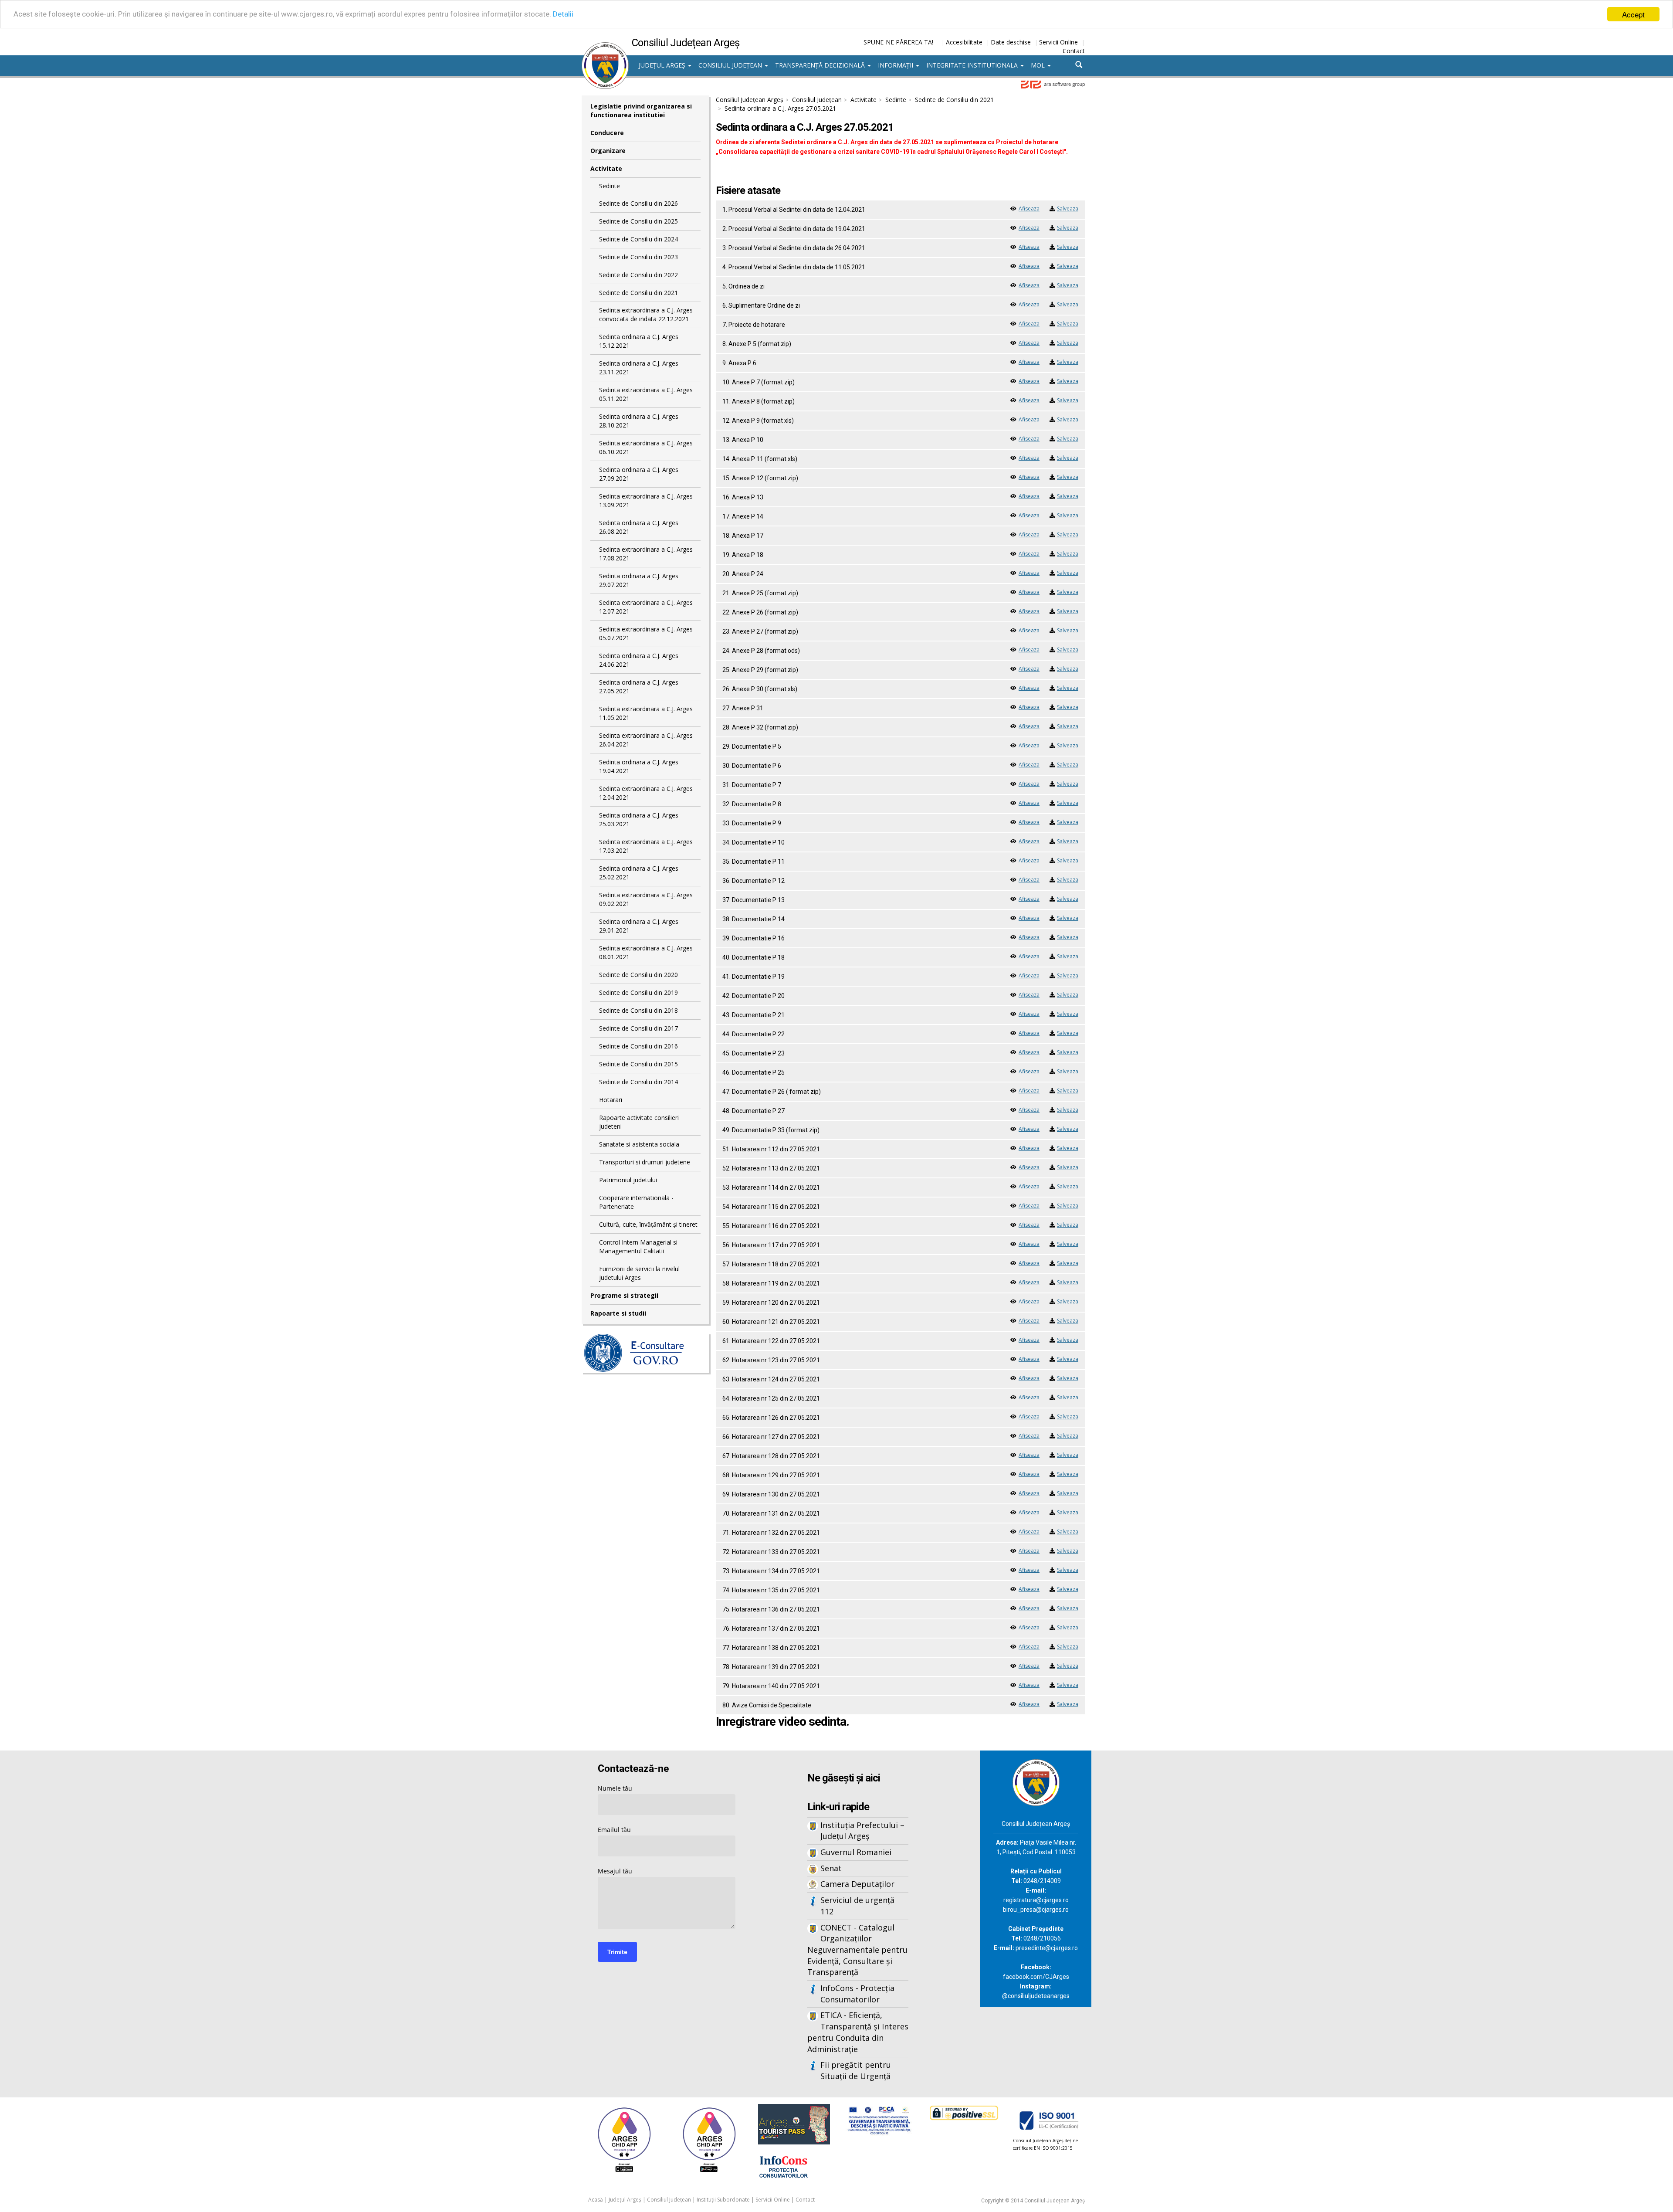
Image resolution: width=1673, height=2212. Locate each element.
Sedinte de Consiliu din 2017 (638, 1028)
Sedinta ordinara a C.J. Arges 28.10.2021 (639, 421)
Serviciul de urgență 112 (857, 1906)
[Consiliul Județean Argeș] (605, 47)
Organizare (608, 151)
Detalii (563, 14)
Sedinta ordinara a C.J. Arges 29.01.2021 (639, 926)
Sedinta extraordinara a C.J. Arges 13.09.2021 (646, 500)
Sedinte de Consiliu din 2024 (638, 239)
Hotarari (611, 1100)
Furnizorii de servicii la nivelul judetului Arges (639, 1273)
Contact (1074, 51)
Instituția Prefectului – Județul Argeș (862, 1831)
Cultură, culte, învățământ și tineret (648, 1224)
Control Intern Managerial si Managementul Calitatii (638, 1247)
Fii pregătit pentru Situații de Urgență (856, 2070)
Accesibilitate (964, 42)
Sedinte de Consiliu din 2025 (638, 221)
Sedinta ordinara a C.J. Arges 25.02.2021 (639, 873)
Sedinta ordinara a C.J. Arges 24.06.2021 (639, 660)
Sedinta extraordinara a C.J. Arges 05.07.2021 (646, 633)
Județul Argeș (663, 65)
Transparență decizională (821, 65)
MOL (1039, 65)
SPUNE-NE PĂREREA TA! (898, 42)
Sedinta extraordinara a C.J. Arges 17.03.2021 (646, 846)
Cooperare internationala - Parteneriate (636, 1202)
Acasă (596, 2200)
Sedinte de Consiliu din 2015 (638, 1064)
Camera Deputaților (857, 1884)
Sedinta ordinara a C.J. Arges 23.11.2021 (639, 368)
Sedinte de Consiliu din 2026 (638, 203)
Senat (831, 1868)
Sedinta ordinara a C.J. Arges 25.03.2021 (639, 819)
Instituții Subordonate (723, 2200)
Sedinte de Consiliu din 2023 (638, 257)
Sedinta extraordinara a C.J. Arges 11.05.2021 (646, 713)
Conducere (607, 133)
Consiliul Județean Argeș (750, 100)
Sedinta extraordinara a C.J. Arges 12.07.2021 (646, 607)
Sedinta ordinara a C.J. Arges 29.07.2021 (639, 580)
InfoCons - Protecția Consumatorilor (857, 1994)
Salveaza (1068, 209)
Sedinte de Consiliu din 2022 (638, 275)
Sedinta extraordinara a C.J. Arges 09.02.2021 (646, 899)
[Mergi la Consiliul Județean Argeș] (1036, 1782)
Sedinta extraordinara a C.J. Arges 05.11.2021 (646, 394)
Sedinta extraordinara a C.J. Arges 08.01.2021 (646, 952)
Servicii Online (1058, 42)
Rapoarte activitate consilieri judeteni (639, 1122)
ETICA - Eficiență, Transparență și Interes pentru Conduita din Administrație (858, 2032)
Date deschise (1011, 42)
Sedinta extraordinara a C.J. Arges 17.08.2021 (646, 554)
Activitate (606, 168)
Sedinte (610, 186)
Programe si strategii (624, 1295)
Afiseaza (1029, 209)
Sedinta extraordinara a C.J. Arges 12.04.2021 (646, 793)
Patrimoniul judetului (628, 1180)
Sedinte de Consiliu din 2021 (638, 293)
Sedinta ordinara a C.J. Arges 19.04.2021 (639, 766)
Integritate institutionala (973, 65)
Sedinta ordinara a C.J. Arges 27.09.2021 (639, 474)
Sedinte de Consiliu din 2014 (638, 1082)
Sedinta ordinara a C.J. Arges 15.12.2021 (639, 341)
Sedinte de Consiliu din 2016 (638, 1046)
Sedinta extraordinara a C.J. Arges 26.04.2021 (646, 740)
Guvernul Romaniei (856, 1852)
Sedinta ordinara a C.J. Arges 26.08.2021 (639, 527)
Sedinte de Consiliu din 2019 (638, 992)
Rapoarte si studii (618, 1313)
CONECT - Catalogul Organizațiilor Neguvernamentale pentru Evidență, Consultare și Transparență (857, 1950)
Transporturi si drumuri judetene (645, 1162)
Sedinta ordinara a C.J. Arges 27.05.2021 (639, 687)
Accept (1633, 14)
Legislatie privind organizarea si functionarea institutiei (641, 110)
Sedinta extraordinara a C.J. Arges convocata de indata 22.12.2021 (646, 314)
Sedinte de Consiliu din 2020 (638, 975)
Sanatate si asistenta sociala (639, 1144)
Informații (896, 65)
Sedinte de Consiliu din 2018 (638, 1010)
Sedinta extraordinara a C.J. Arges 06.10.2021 (646, 447)
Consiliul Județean (731, 65)
